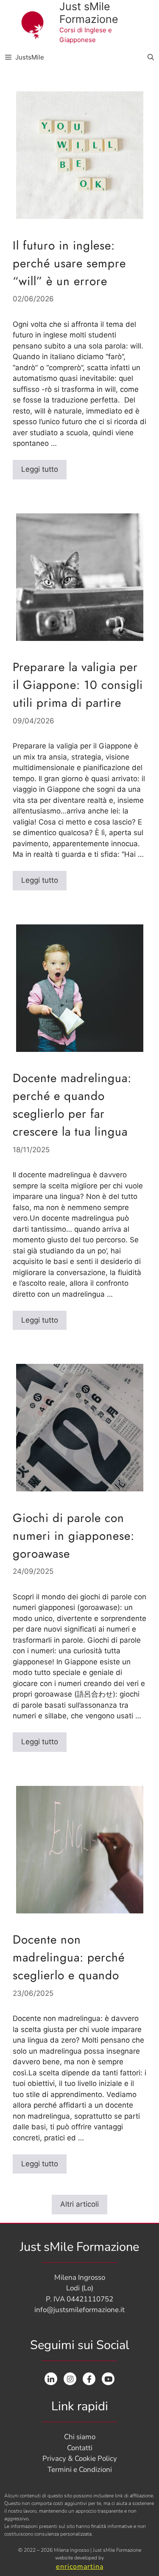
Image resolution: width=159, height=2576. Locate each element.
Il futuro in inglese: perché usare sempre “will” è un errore (69, 263)
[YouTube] (108, 2379)
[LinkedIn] (51, 2379)
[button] (151, 57)
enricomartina (80, 2567)
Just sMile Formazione (89, 13)
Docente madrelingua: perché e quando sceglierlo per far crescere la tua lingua (72, 1105)
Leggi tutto (44, 467)
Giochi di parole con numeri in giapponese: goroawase (74, 1536)
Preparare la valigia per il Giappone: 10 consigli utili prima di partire (78, 685)
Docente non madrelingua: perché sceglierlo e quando (69, 1957)
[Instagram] (70, 2379)
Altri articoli (79, 2204)
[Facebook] (89, 2379)
